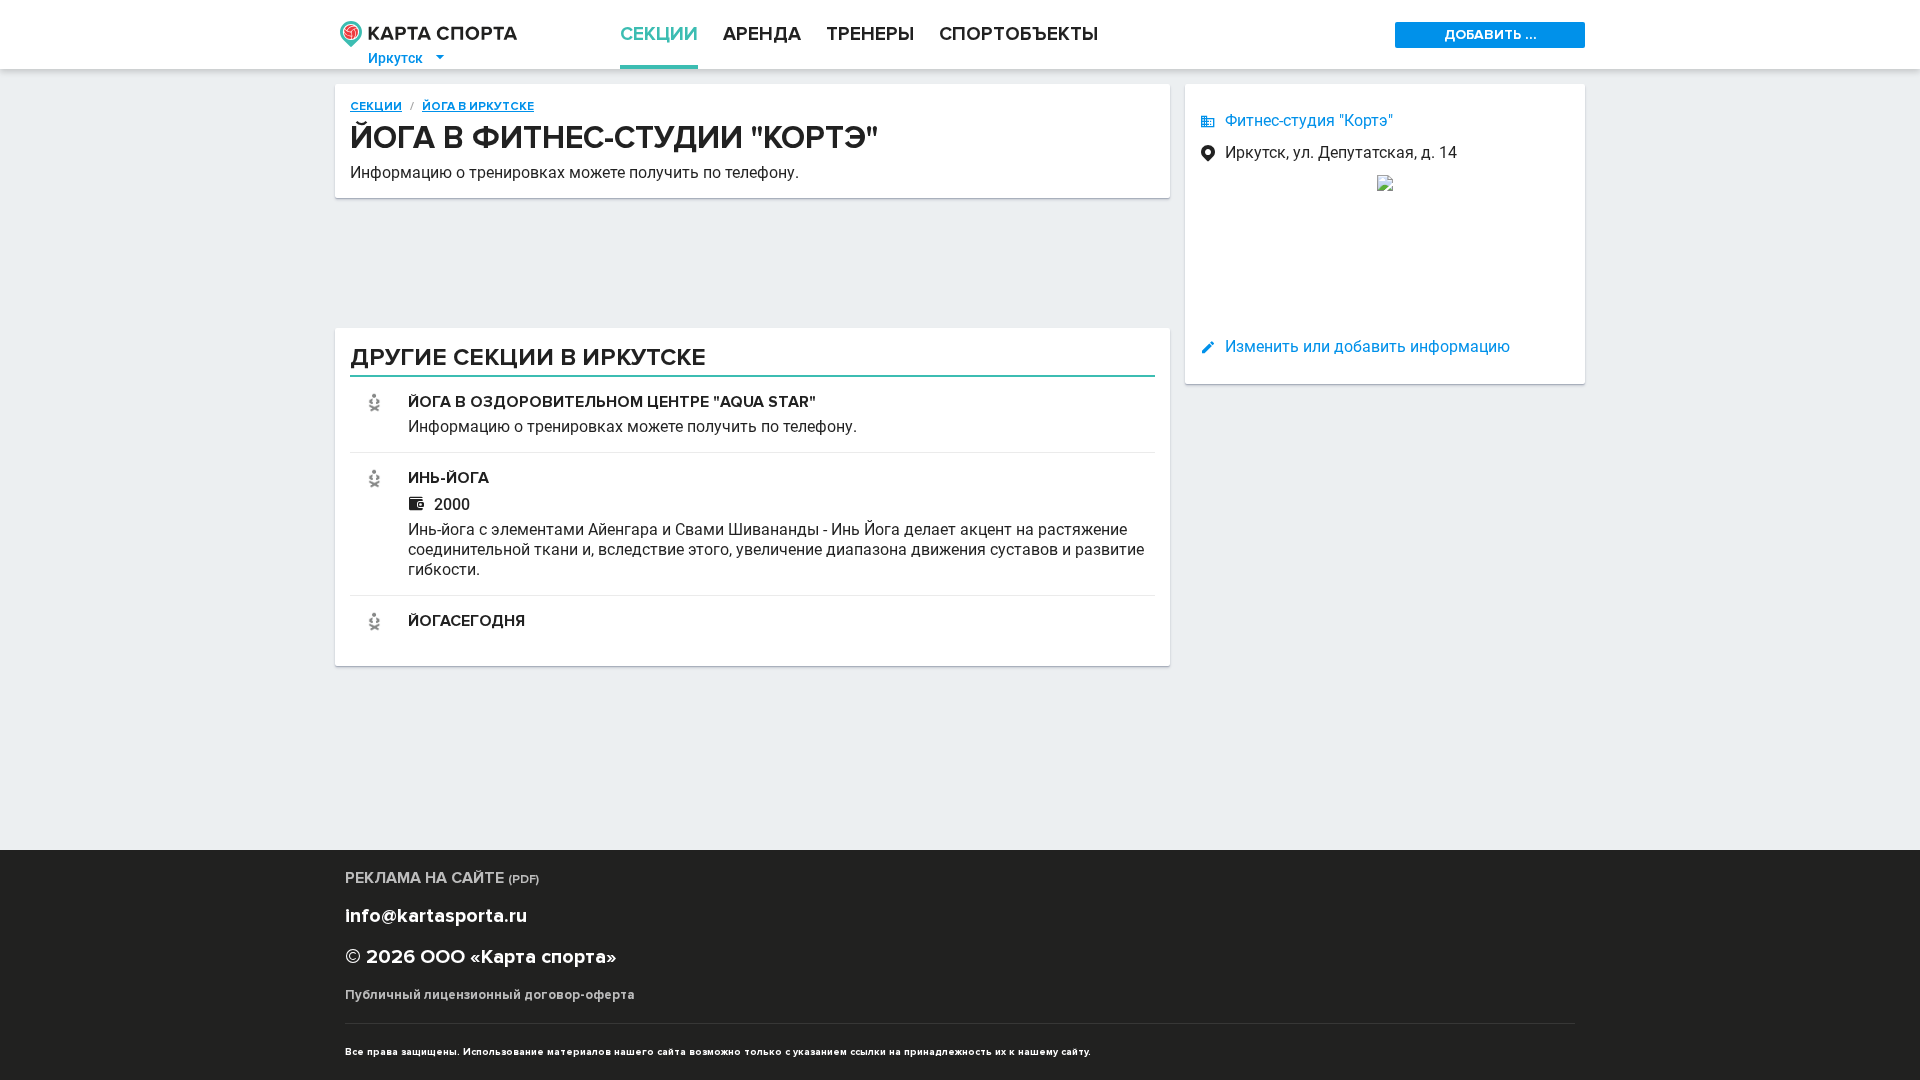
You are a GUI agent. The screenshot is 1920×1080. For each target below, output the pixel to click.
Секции (376, 107)
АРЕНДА (762, 34)
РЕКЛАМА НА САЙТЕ (442, 878)
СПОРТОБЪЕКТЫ (1018, 34)
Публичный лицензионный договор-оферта (490, 995)
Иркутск (407, 58)
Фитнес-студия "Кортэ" (1309, 120)
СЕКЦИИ (659, 34)
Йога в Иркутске (478, 107)
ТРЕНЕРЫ (870, 34)
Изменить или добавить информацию (1367, 346)
